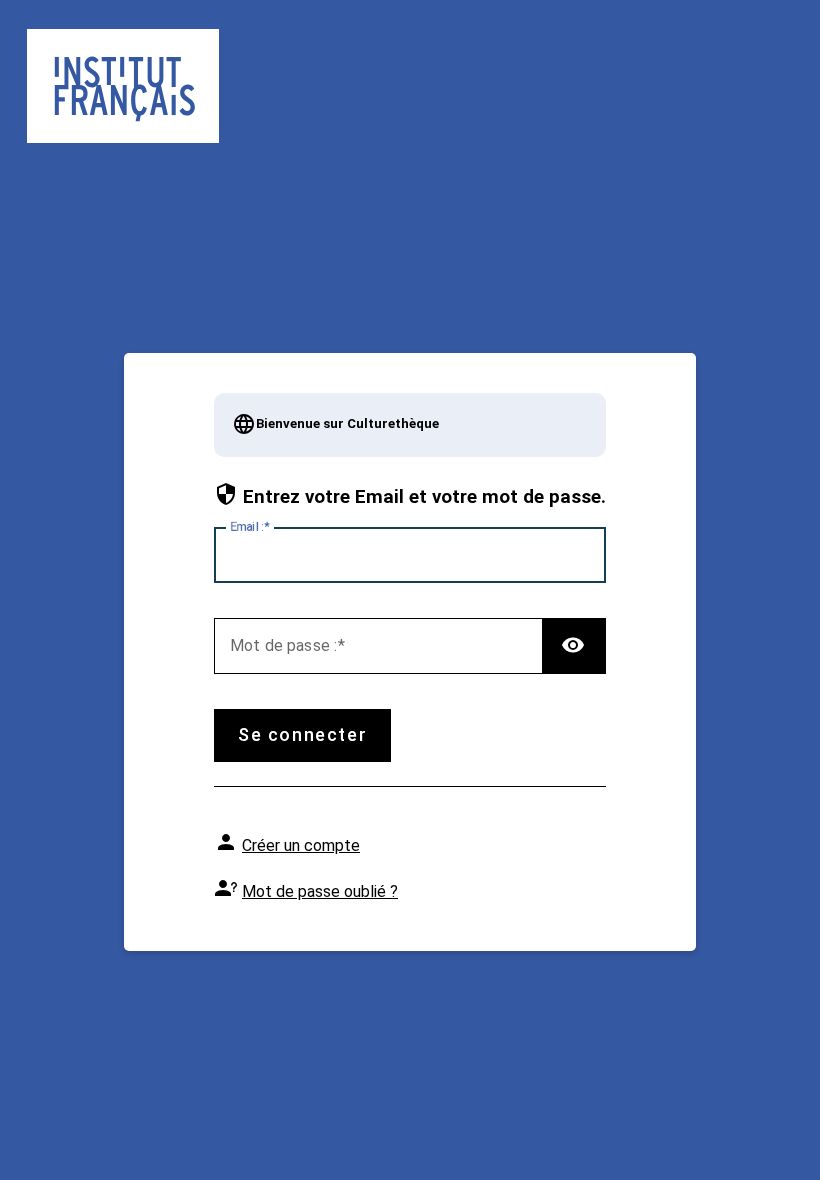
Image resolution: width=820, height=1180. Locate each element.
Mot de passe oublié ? (320, 891)
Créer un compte (301, 845)
